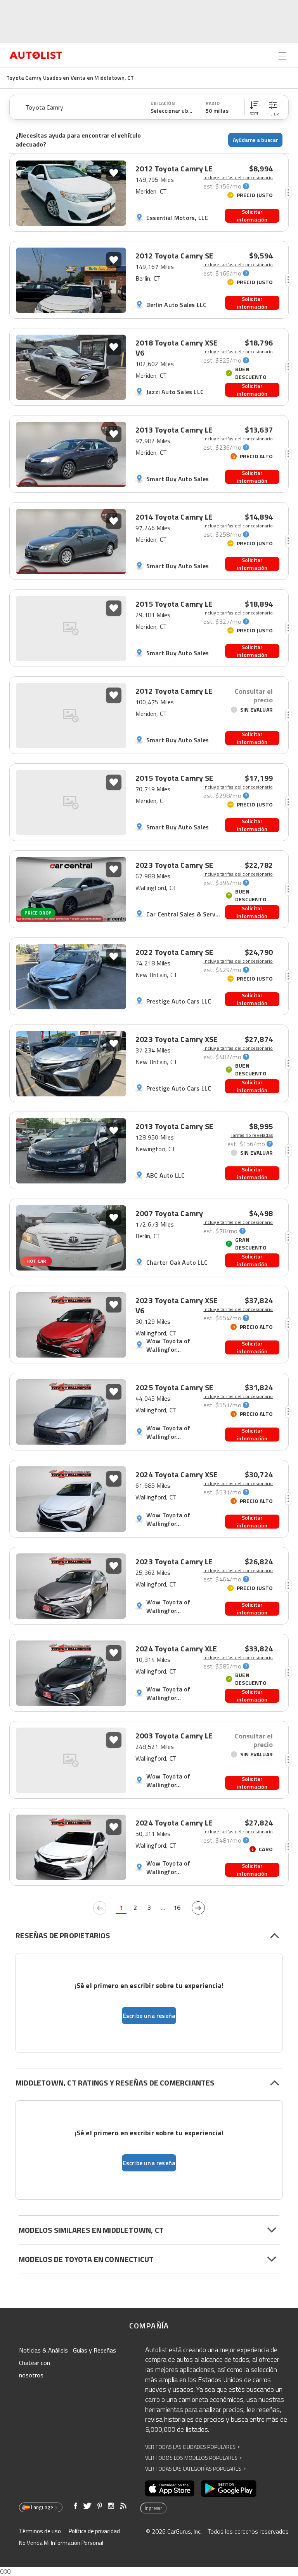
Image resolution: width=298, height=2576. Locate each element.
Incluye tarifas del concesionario (238, 178)
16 (177, 1908)
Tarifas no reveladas (252, 1135)
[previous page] (100, 1908)
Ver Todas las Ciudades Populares (192, 2447)
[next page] (198, 1908)
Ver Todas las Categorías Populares (195, 2469)
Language (42, 2507)
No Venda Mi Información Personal (61, 2543)
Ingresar (153, 2508)
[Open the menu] (282, 56)
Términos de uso (40, 2531)
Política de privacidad (94, 2531)
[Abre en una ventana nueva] (170, 2489)
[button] (254, 107)
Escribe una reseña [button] (149, 2016)
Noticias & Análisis (43, 2350)
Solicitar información (252, 216)
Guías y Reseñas (94, 2350)
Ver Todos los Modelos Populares (193, 2458)
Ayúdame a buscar (256, 140)
